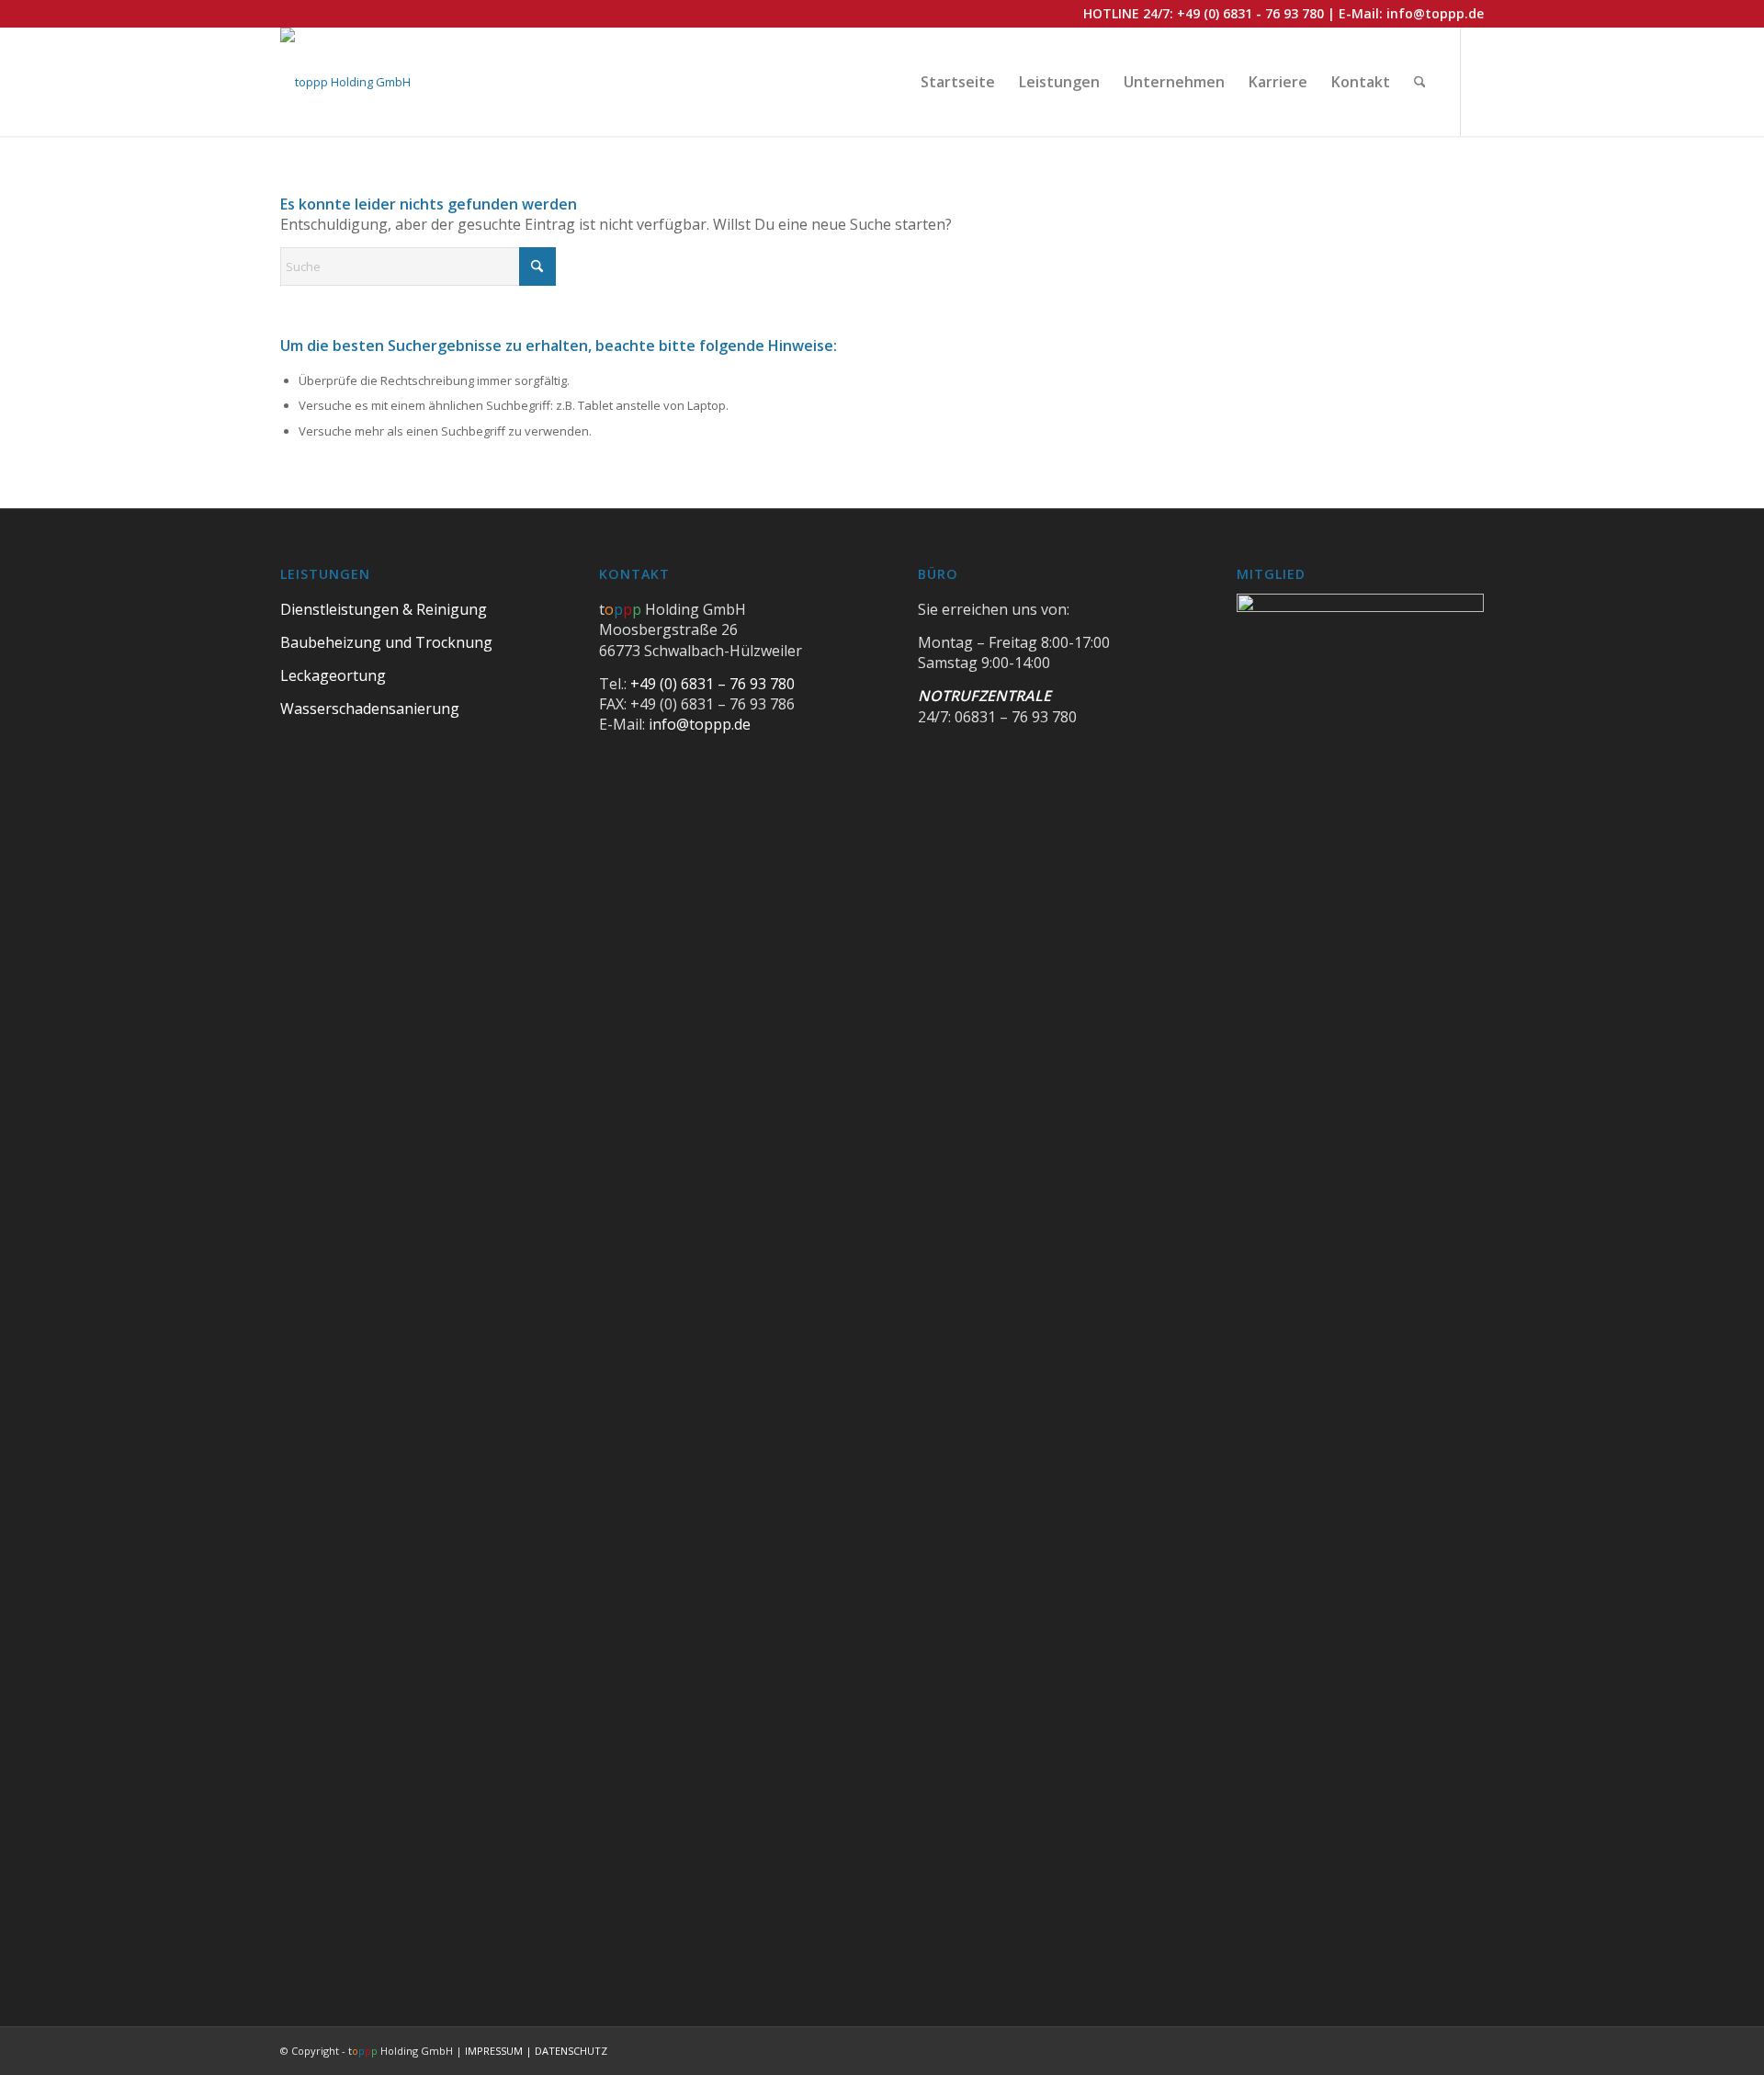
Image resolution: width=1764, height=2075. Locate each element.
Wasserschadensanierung (370, 709)
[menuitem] (958, 82)
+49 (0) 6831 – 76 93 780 (712, 684)
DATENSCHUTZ (571, 2051)
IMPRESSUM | (500, 2051)
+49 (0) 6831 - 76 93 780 (1250, 13)
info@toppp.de (1435, 13)
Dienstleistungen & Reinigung (384, 609)
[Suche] (1420, 82)
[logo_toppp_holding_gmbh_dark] (345, 82)
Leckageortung (333, 675)
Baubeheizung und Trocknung (386, 642)
